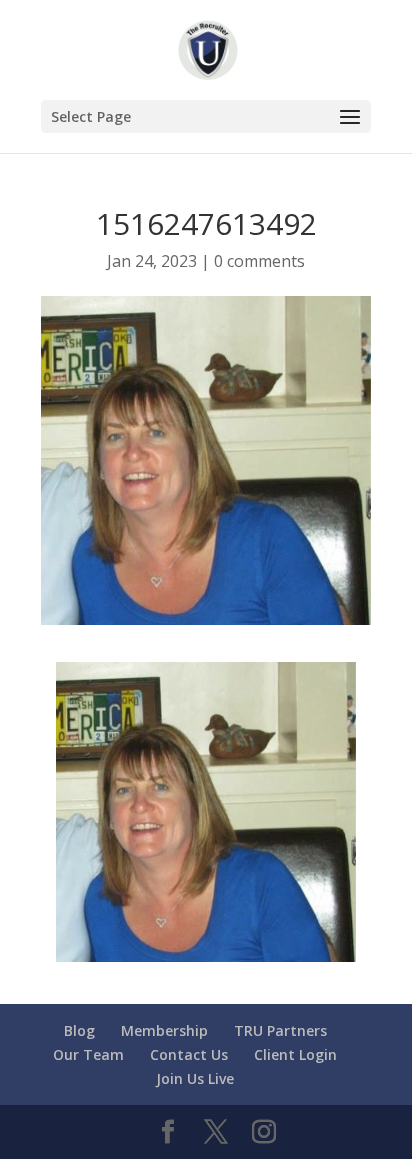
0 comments (259, 261)
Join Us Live (195, 1078)
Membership (164, 1030)
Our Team (88, 1054)
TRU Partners (280, 1030)
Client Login (295, 1054)
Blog (79, 1030)
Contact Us (189, 1054)
